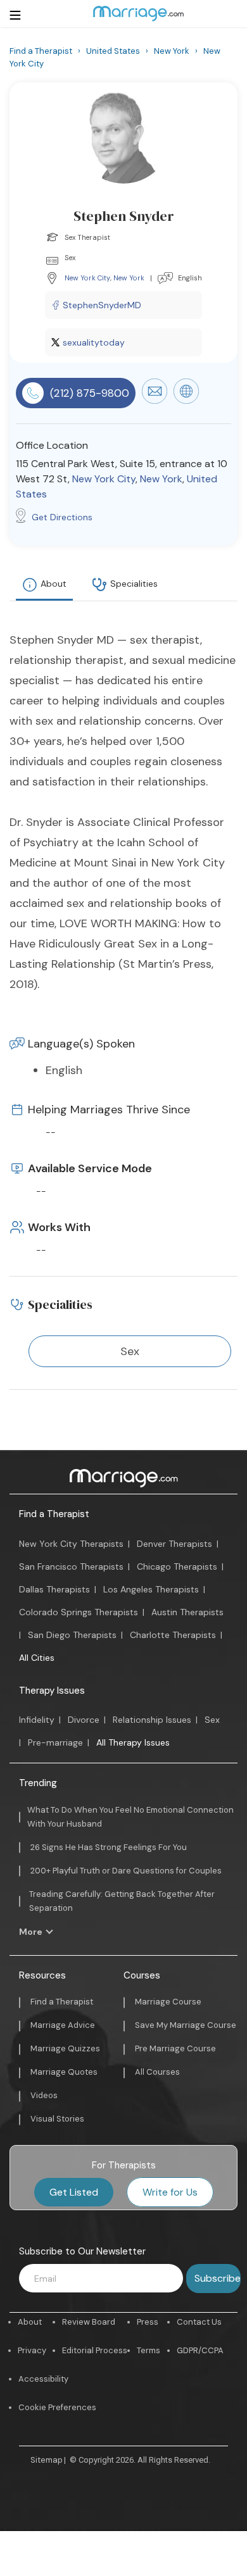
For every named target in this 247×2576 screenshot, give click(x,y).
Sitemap (47, 2460)
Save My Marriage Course (186, 2025)
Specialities (134, 584)
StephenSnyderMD (102, 305)
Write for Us (170, 2192)
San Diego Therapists (72, 1635)
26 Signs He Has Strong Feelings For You (109, 1847)
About (54, 584)
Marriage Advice (63, 2025)
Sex (212, 1720)
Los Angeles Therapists (151, 1589)
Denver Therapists (174, 1544)
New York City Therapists (71, 1544)
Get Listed (74, 2192)
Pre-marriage (55, 1742)
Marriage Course (168, 2002)
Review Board (89, 2322)
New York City (87, 278)
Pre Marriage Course (175, 2048)
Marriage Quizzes (65, 2048)
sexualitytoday (94, 342)
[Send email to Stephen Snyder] (155, 401)
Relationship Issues (152, 1720)
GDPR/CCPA (200, 2350)
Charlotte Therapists (173, 1635)
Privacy (32, 2350)
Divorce (84, 1720)
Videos (44, 2095)
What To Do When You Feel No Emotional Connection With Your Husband (130, 1817)
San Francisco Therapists (71, 1566)
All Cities (37, 1658)
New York (129, 278)
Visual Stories (57, 2119)
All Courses (157, 2072)
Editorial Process (95, 2350)
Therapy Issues (52, 1691)
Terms (149, 2350)
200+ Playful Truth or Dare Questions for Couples (126, 1871)
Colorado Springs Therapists (79, 1612)
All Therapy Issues (133, 1742)
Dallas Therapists (54, 1589)
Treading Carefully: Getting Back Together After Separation (122, 1901)
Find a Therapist (54, 1514)
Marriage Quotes (64, 2072)
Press (148, 2322)
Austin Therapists (187, 1612)
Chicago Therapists (177, 1566)
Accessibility (43, 2379)
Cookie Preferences (57, 2407)
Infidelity (37, 1720)
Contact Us (199, 2322)
